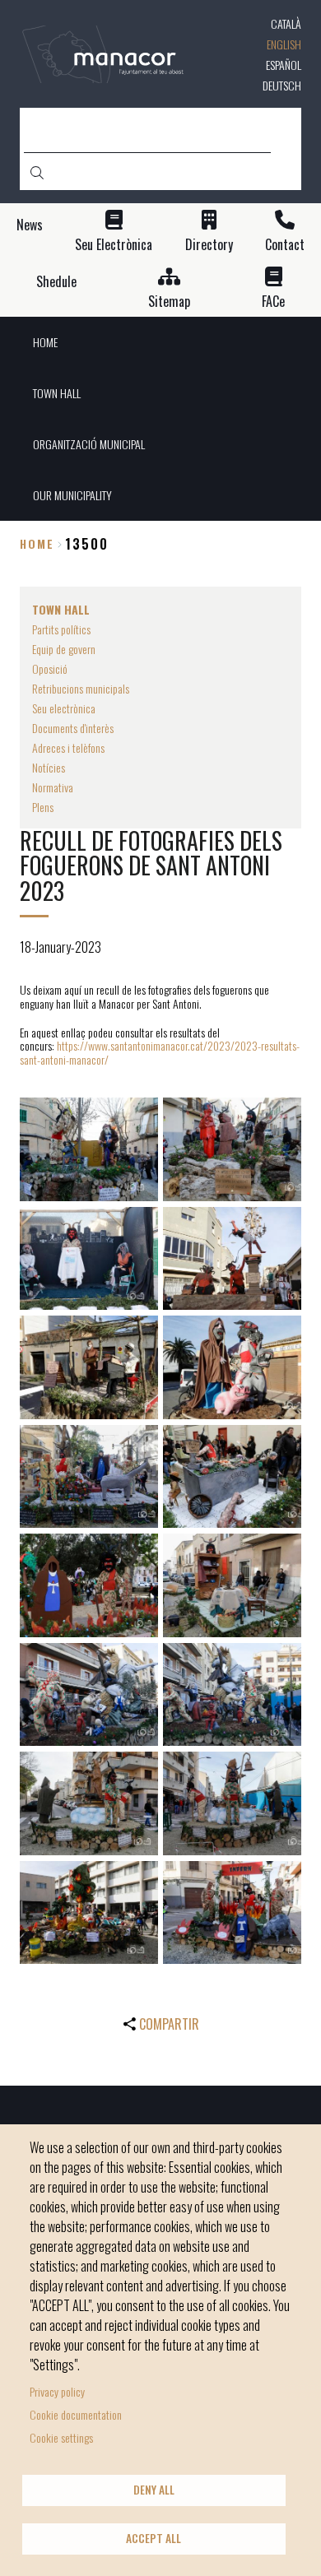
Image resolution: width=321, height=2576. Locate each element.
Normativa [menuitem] (53, 787)
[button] (89, 1149)
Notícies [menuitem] (49, 767)
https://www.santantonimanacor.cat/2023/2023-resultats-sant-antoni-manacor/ (160, 1052)
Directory (209, 245)
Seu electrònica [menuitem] (64, 708)
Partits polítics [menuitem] (61, 629)
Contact (285, 245)
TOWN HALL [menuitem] (57, 393)
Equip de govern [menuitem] (64, 649)
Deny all (154, 2490)
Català (286, 23)
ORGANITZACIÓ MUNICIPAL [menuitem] (89, 444)
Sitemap (169, 302)
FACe (273, 302)
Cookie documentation (76, 2414)
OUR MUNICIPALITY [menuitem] (72, 495)
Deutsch (282, 85)
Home (37, 543)
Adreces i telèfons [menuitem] (68, 747)
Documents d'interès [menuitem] (73, 728)
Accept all (154, 2538)
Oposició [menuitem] (50, 668)
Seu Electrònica (114, 245)
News (30, 225)
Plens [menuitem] (43, 807)
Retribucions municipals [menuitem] (81, 688)
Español (284, 65)
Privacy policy (57, 2391)
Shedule (56, 282)
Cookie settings (61, 2437)
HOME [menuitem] (45, 342)
